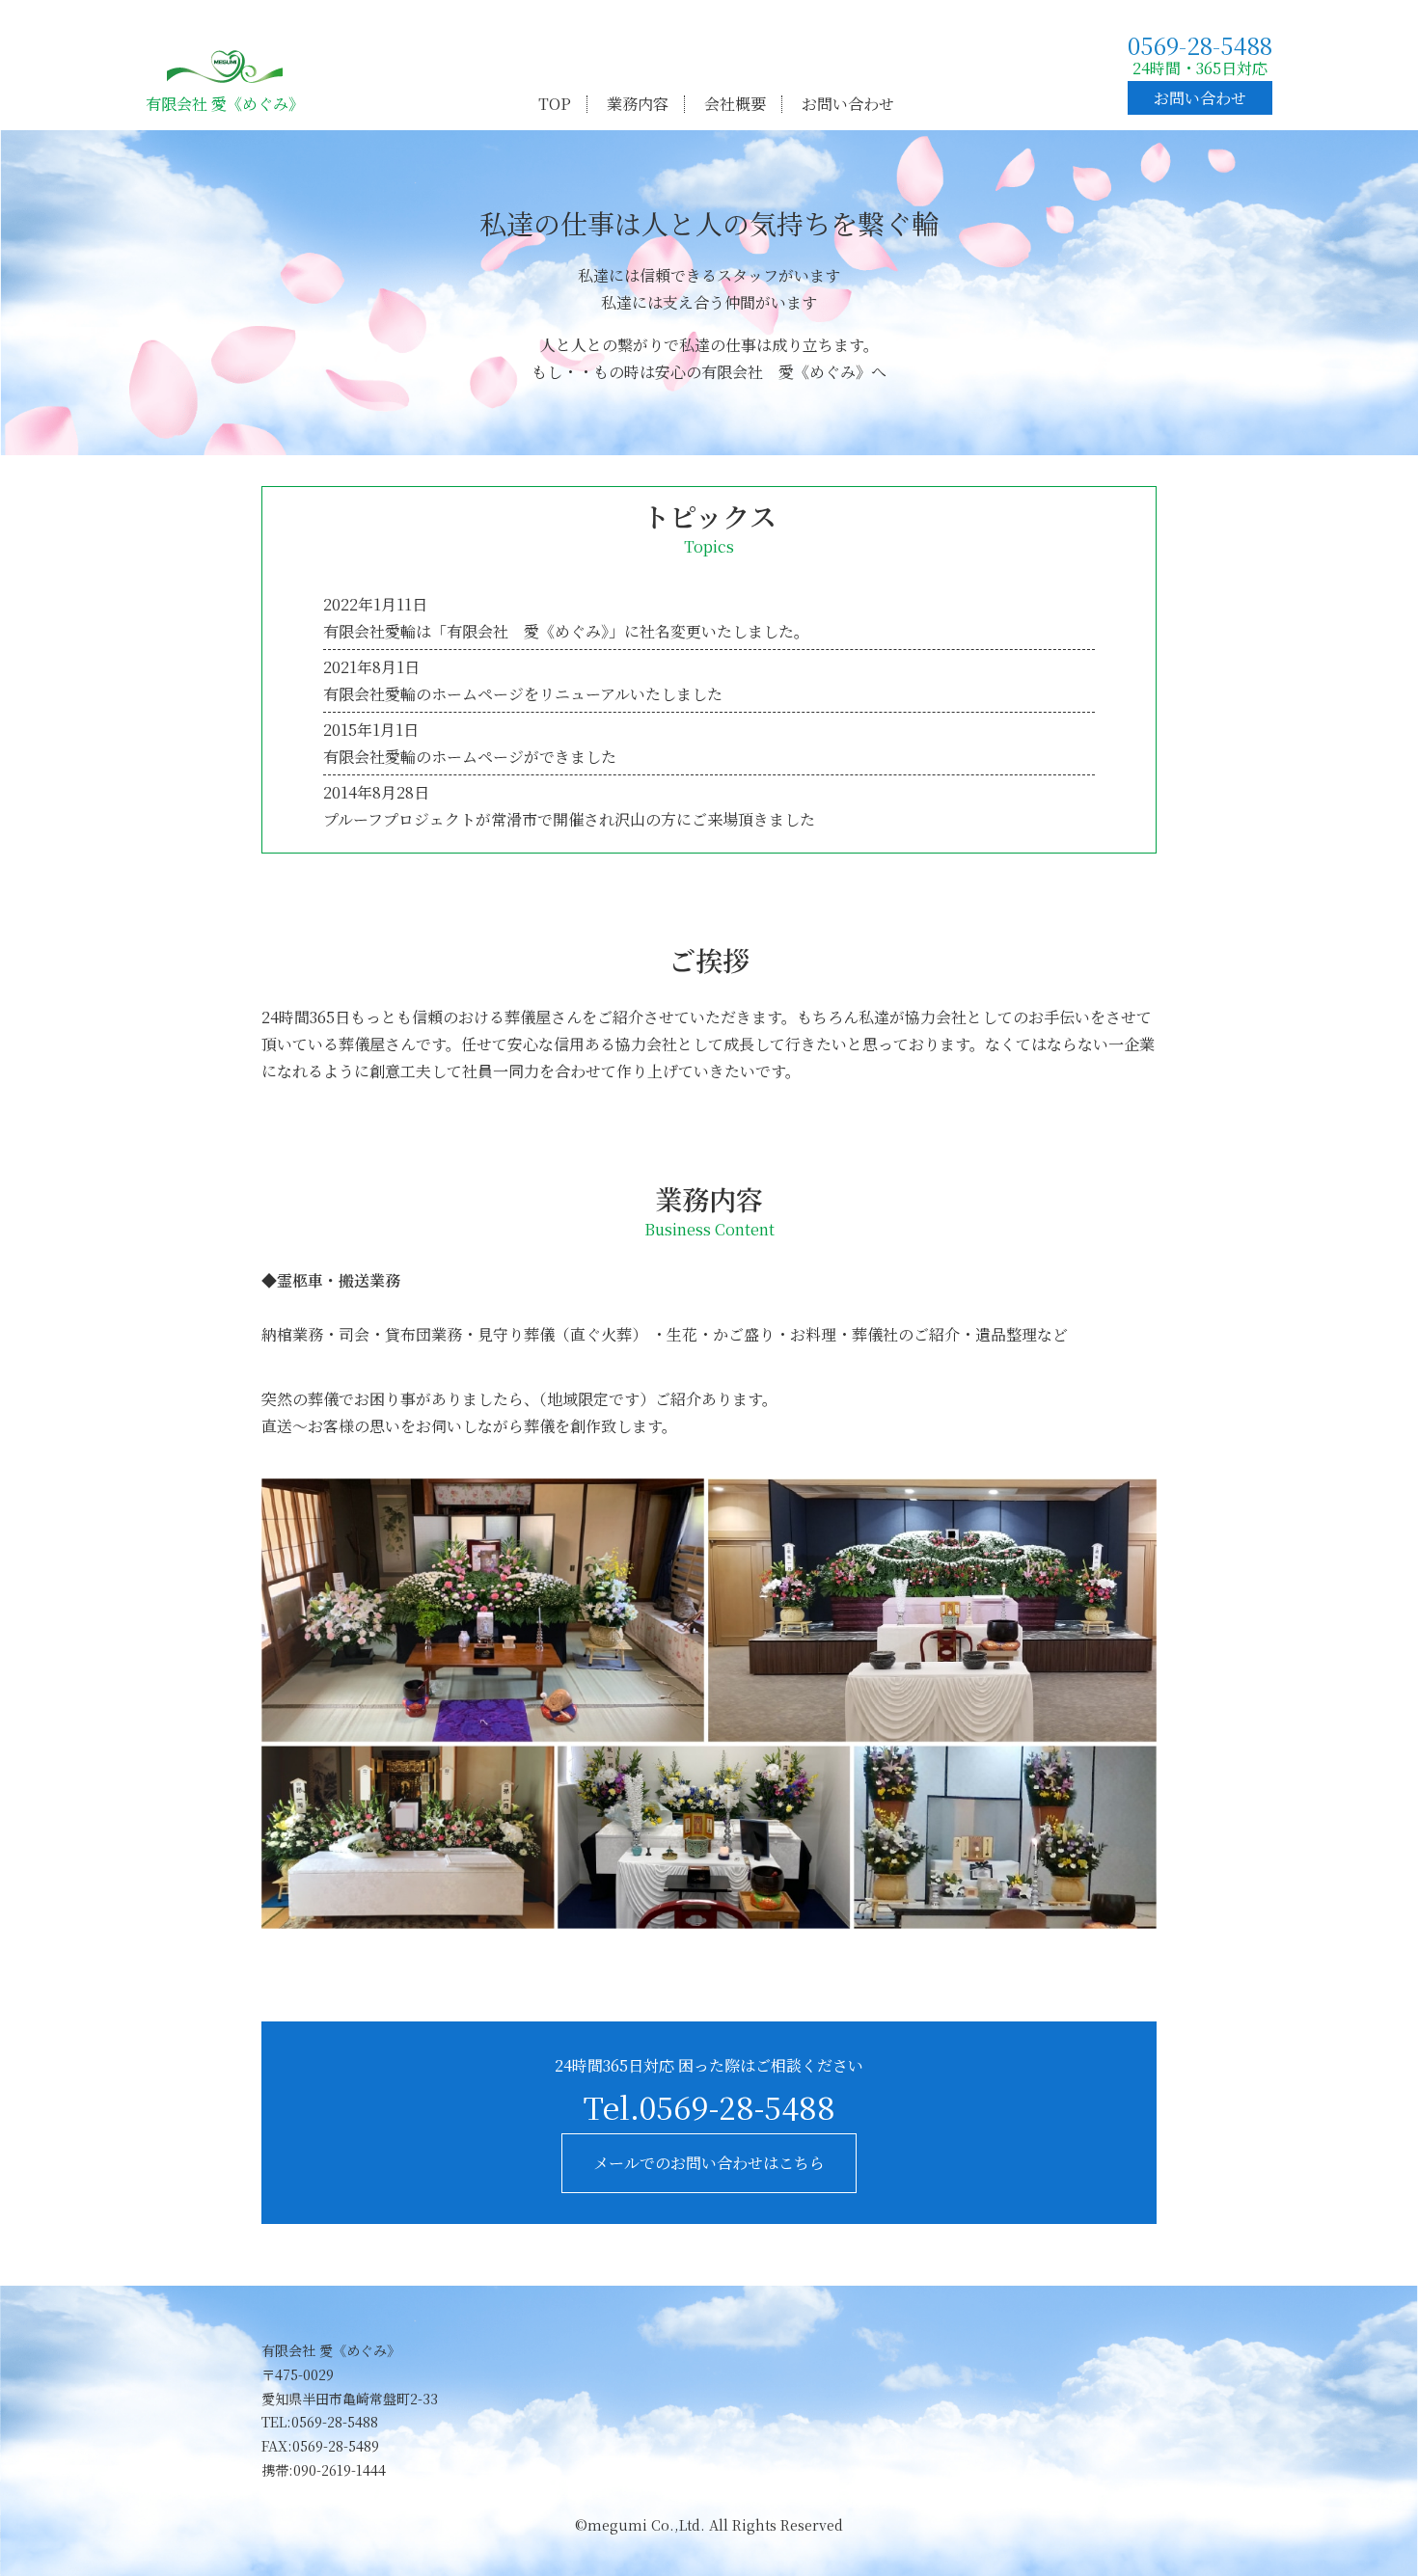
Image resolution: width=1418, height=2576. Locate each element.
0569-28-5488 (1200, 45)
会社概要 (735, 104)
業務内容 (638, 104)
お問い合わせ (848, 104)
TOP (555, 104)
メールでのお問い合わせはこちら (709, 2163)
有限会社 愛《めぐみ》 (225, 104)
